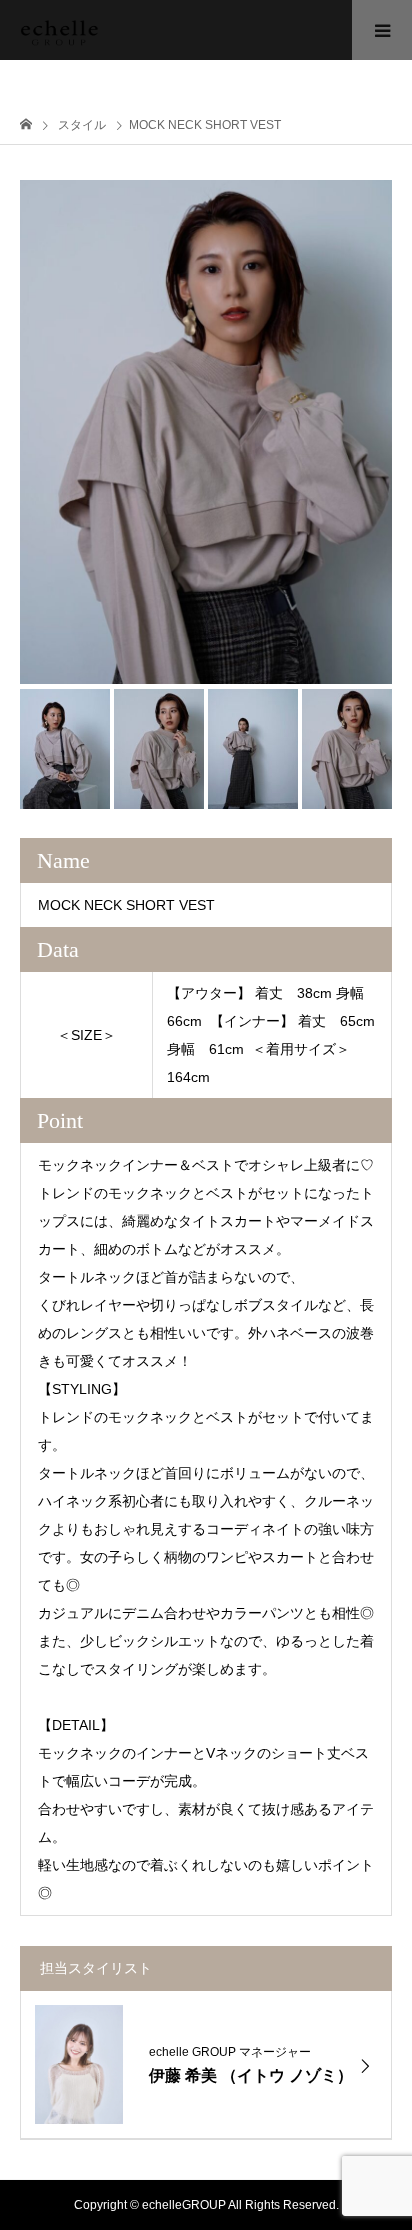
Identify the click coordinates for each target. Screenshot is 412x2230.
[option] (206, 432)
